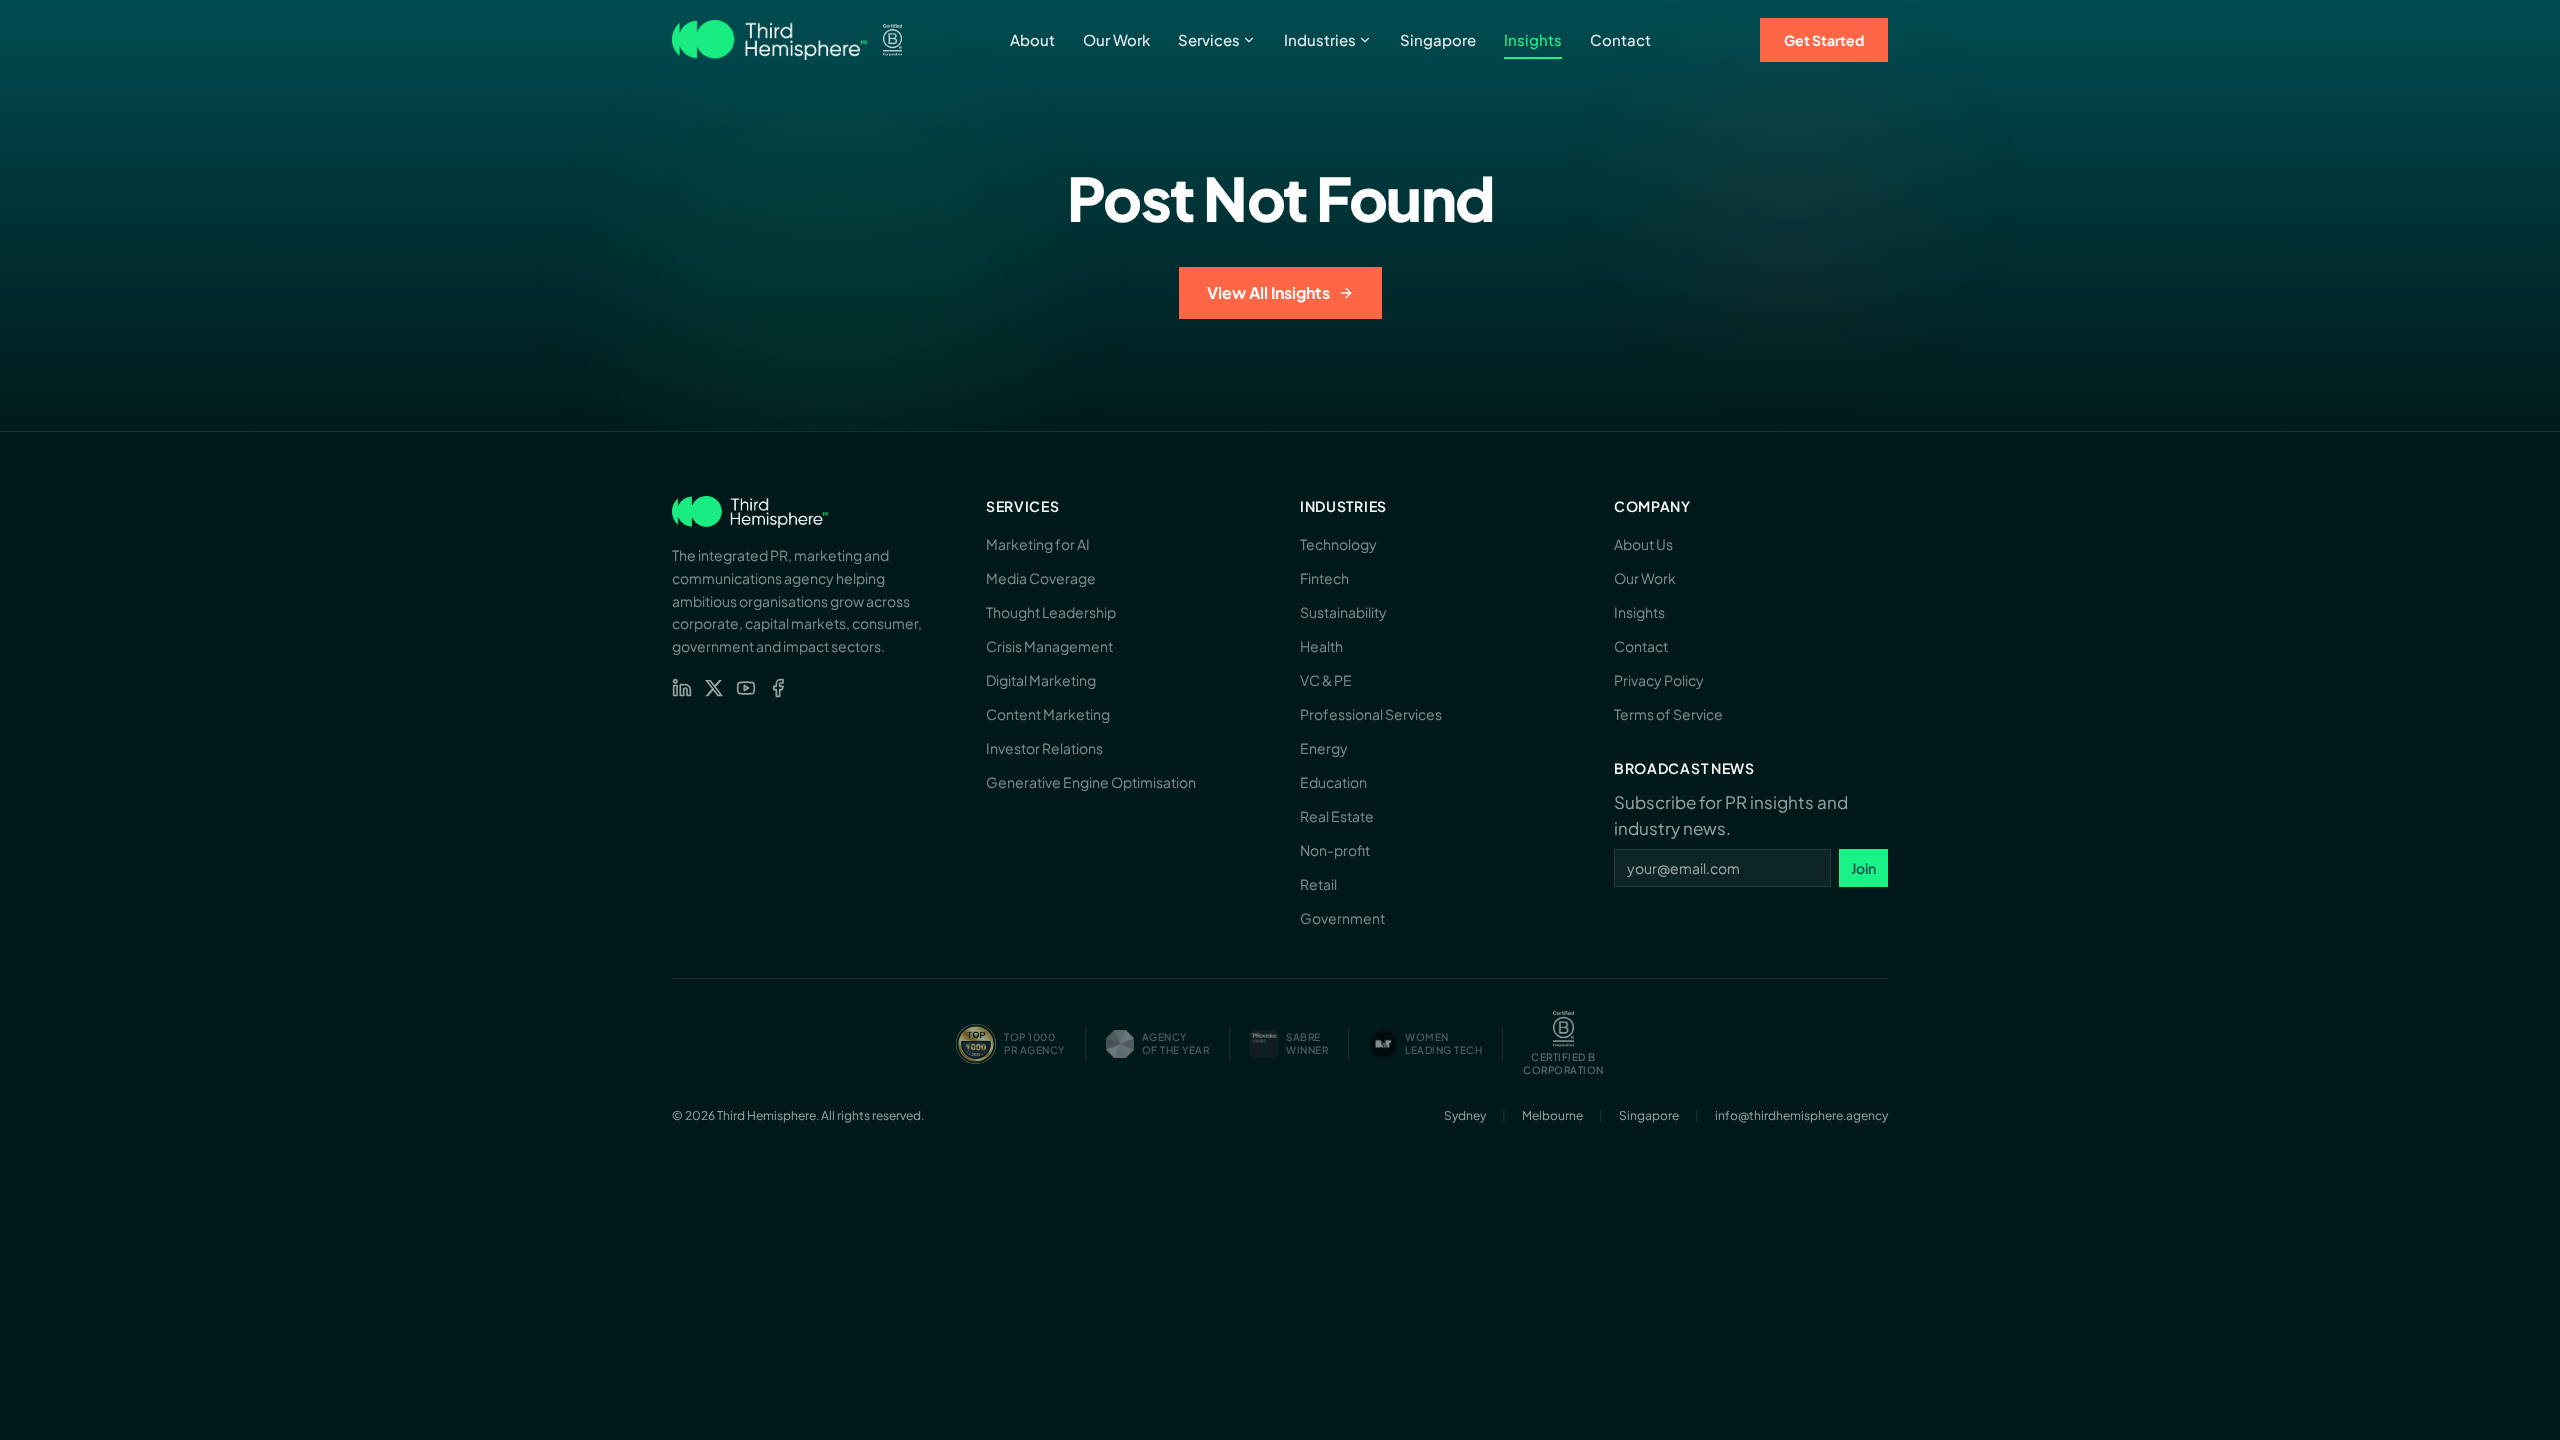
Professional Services (1371, 714)
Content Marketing (1048, 714)
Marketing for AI (1038, 544)
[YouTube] (746, 688)
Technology (1338, 544)
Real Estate (1337, 816)
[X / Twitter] (714, 688)
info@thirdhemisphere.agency (1801, 1115)
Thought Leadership (1051, 612)
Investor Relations (1044, 748)
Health (1321, 646)
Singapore (1438, 39)
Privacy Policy (1659, 680)
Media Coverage (1041, 578)
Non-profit (1335, 850)
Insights (1533, 39)
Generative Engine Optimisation (1091, 782)
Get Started (1824, 40)
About (1032, 39)
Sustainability (1343, 612)
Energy (1324, 748)
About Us (1643, 544)
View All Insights (1268, 292)
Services (1209, 39)
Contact (1620, 39)
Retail (1318, 884)
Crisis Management (1049, 646)
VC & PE (1326, 680)
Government (1342, 918)
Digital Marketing (1041, 680)
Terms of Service (1668, 714)
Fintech (1324, 578)
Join (1863, 868)
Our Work (1116, 39)
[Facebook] (778, 688)
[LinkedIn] (682, 688)
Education (1333, 782)
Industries (1320, 39)
